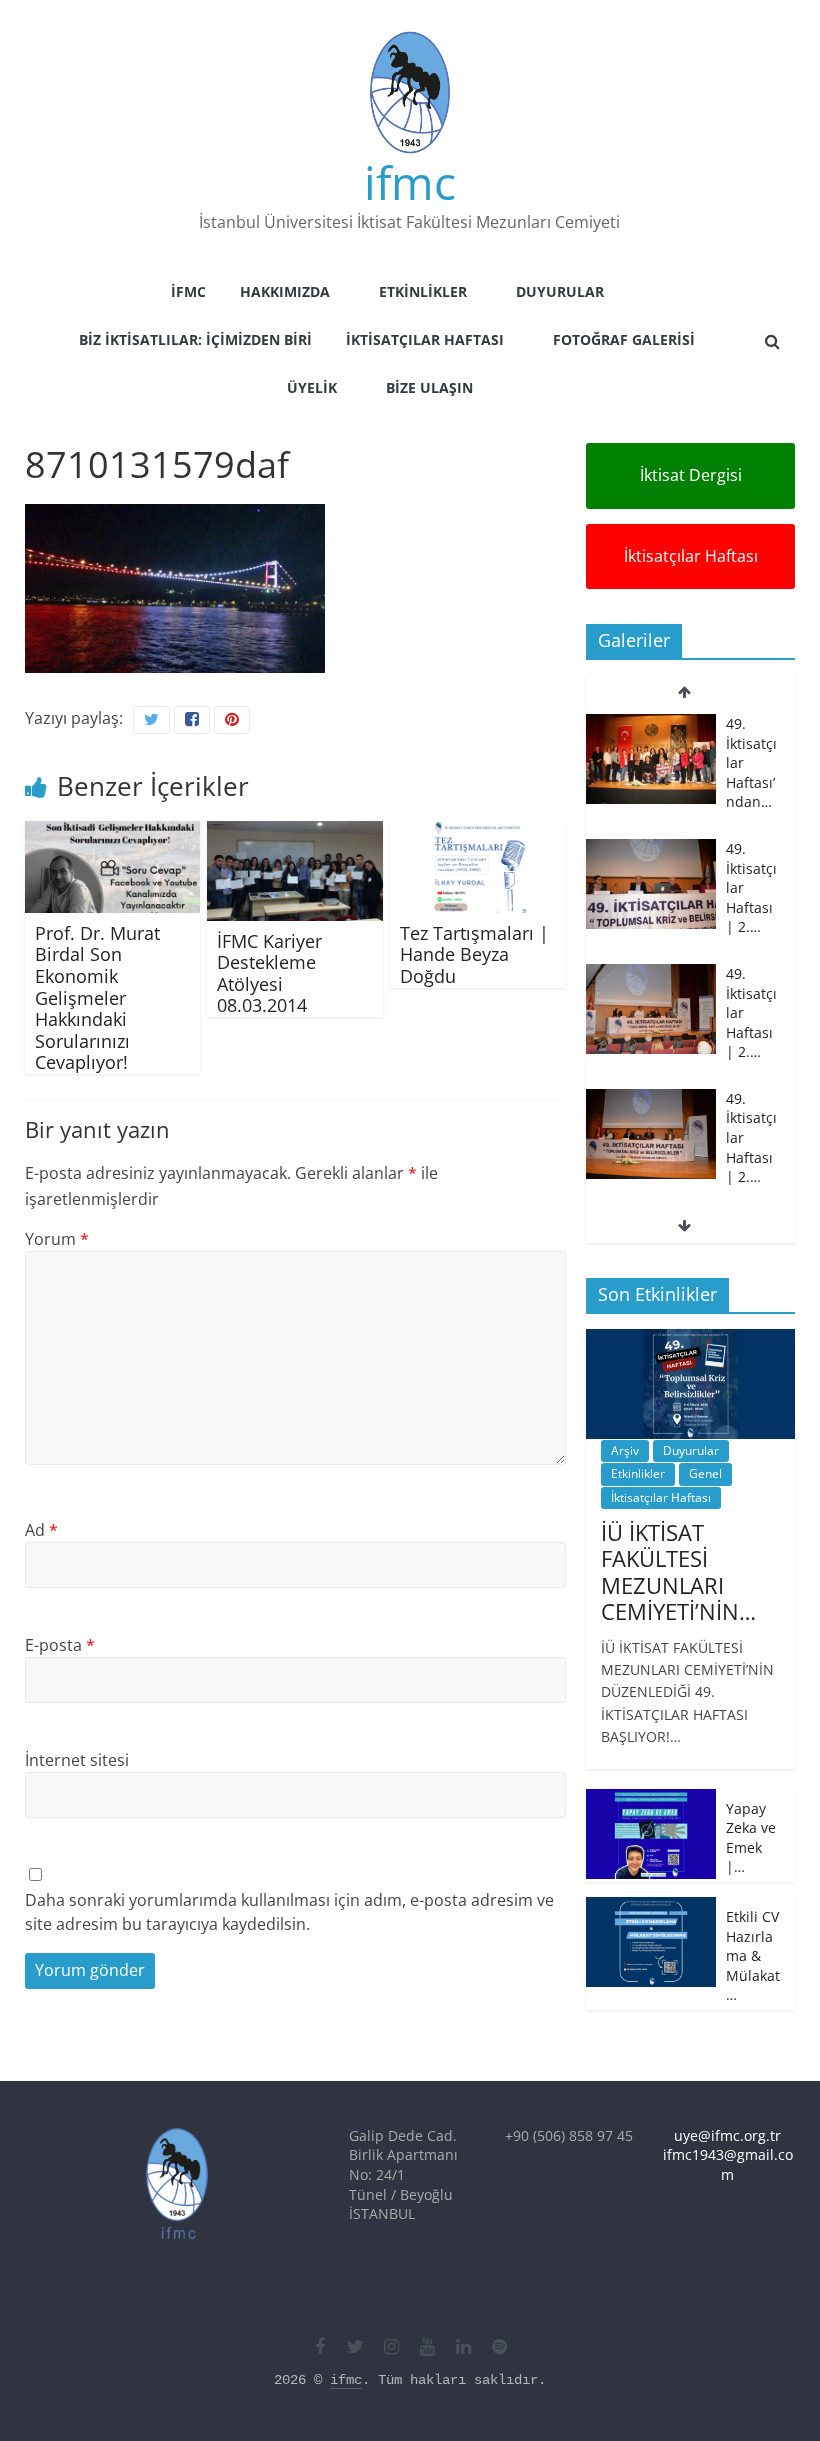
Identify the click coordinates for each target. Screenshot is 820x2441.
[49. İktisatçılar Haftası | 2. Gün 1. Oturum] (651, 1027)
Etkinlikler (423, 291)
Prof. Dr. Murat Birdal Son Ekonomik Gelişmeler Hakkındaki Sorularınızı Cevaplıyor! (97, 998)
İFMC (188, 291)
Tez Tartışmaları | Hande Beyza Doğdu (474, 954)
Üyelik (312, 387)
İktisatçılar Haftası (425, 339)
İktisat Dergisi (691, 475)
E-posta (60, 1645)
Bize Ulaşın (429, 387)
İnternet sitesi (77, 1760)
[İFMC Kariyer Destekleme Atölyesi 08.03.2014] (295, 833)
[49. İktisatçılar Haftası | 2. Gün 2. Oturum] (651, 902)
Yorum (57, 1239)
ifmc (410, 182)
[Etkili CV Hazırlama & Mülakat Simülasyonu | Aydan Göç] (651, 1907)
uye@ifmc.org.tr (727, 2135)
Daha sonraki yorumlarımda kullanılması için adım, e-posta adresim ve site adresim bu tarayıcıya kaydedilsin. (289, 1912)
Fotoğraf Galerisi (624, 339)
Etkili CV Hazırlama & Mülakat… (753, 1955)
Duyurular (560, 291)
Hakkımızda (285, 291)
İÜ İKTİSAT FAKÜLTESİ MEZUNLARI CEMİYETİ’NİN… (678, 1571)
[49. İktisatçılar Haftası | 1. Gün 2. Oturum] (651, 1152)
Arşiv (625, 1450)
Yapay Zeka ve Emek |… (751, 1838)
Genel (705, 1473)
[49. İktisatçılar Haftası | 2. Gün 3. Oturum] (651, 777)
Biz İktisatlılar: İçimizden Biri (195, 339)
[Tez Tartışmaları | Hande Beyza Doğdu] (478, 833)
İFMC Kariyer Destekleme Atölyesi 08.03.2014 (269, 973)
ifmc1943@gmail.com (728, 2164)
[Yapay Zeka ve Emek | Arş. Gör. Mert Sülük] (651, 1799)
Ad (41, 1530)
